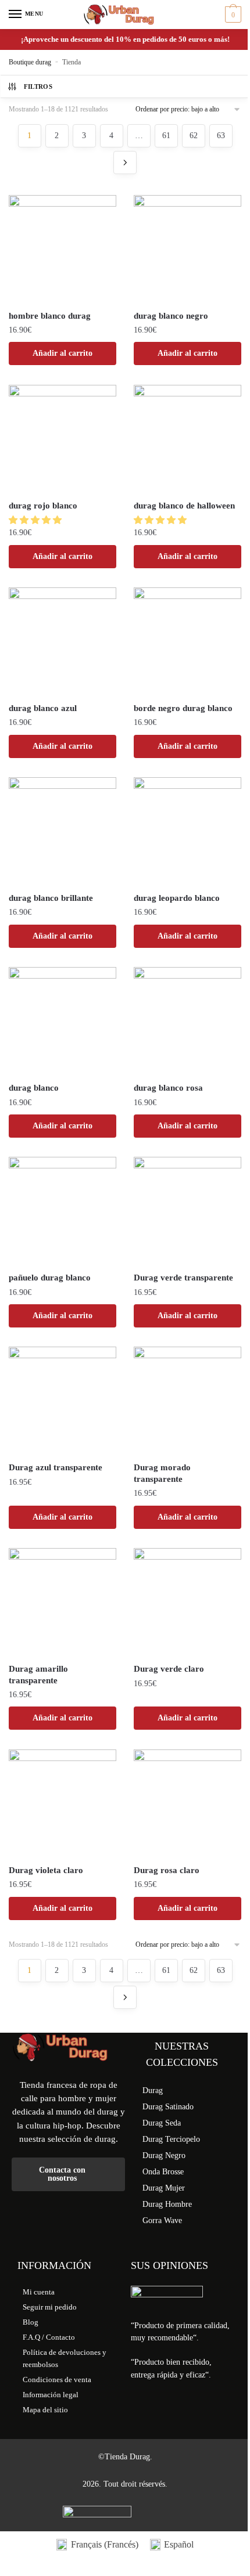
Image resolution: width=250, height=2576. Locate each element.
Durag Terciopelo (171, 2139)
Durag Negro (164, 2155)
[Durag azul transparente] (63, 1400)
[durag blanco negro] (187, 249)
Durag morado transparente (162, 1473)
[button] (36, 520)
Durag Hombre (167, 2204)
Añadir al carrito (63, 353)
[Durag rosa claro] (187, 1803)
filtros (38, 86)
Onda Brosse (163, 2172)
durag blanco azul (43, 708)
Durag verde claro (169, 1669)
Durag (153, 2090)
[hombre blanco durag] (63, 249)
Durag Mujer (164, 2188)
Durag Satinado (168, 2107)
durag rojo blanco (43, 506)
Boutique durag (30, 62)
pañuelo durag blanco (50, 1278)
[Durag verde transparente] (187, 1211)
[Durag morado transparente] (187, 1400)
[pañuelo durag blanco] (63, 1211)
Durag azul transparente (56, 1467)
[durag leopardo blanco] (187, 831)
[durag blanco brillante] (63, 831)
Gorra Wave (162, 2220)
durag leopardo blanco (177, 898)
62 (194, 136)
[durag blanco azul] (63, 641)
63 (221, 136)
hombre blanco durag (50, 316)
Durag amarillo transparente (38, 1675)
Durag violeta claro (46, 1870)
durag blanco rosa (168, 1088)
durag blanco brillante (51, 898)
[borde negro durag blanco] (187, 641)
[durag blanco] (63, 1021)
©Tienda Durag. (125, 2457)
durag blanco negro (171, 316)
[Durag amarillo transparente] (63, 1602)
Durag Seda (162, 2123)
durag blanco (34, 1088)
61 (166, 136)
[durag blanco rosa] (187, 1021)
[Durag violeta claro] (63, 1803)
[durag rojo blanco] (63, 439)
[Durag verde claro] (187, 1602)
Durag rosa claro (167, 1870)
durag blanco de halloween (184, 506)
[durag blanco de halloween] (187, 439)
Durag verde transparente (183, 1278)
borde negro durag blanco (183, 708)
